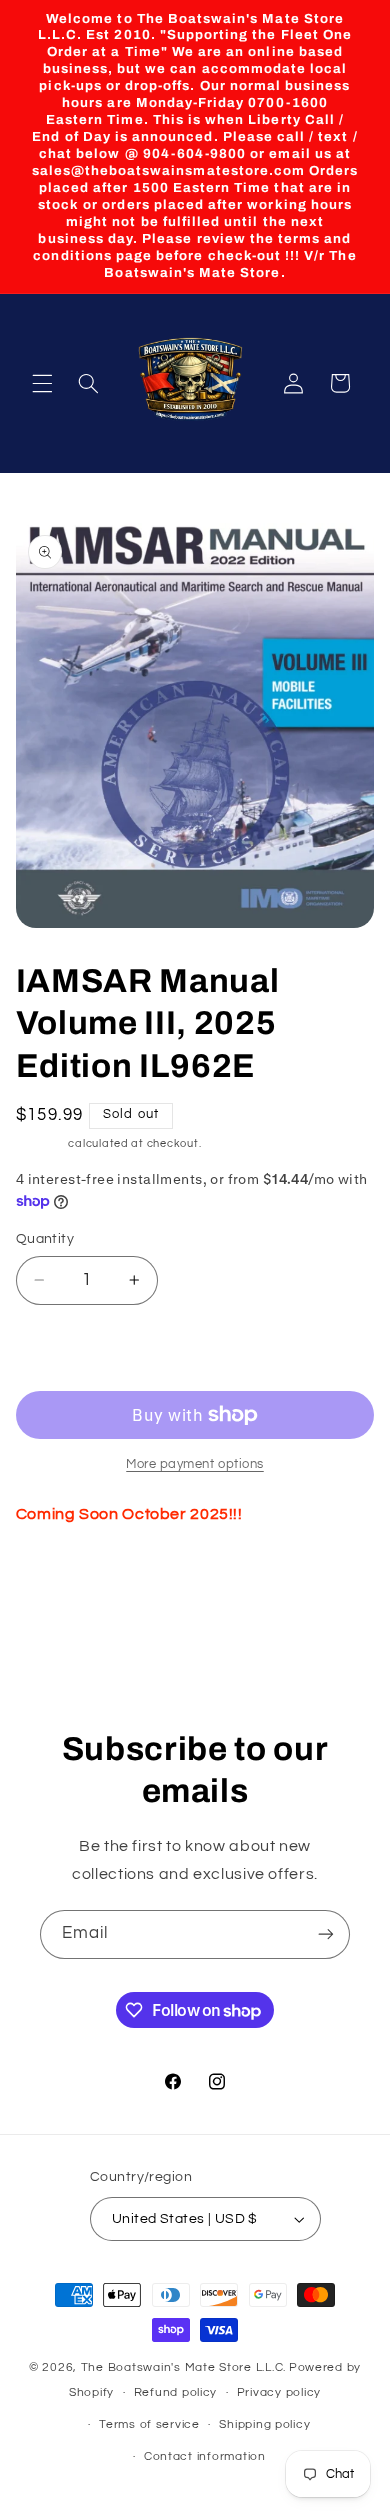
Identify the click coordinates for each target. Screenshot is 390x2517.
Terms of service (149, 2424)
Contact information (205, 2456)
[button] (42, 383)
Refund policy (176, 2392)
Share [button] (57, 1577)
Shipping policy (264, 2424)
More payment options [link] (195, 1464)
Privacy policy (279, 2392)
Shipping (41, 1143)
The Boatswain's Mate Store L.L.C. (183, 2367)
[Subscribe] (326, 1934)
